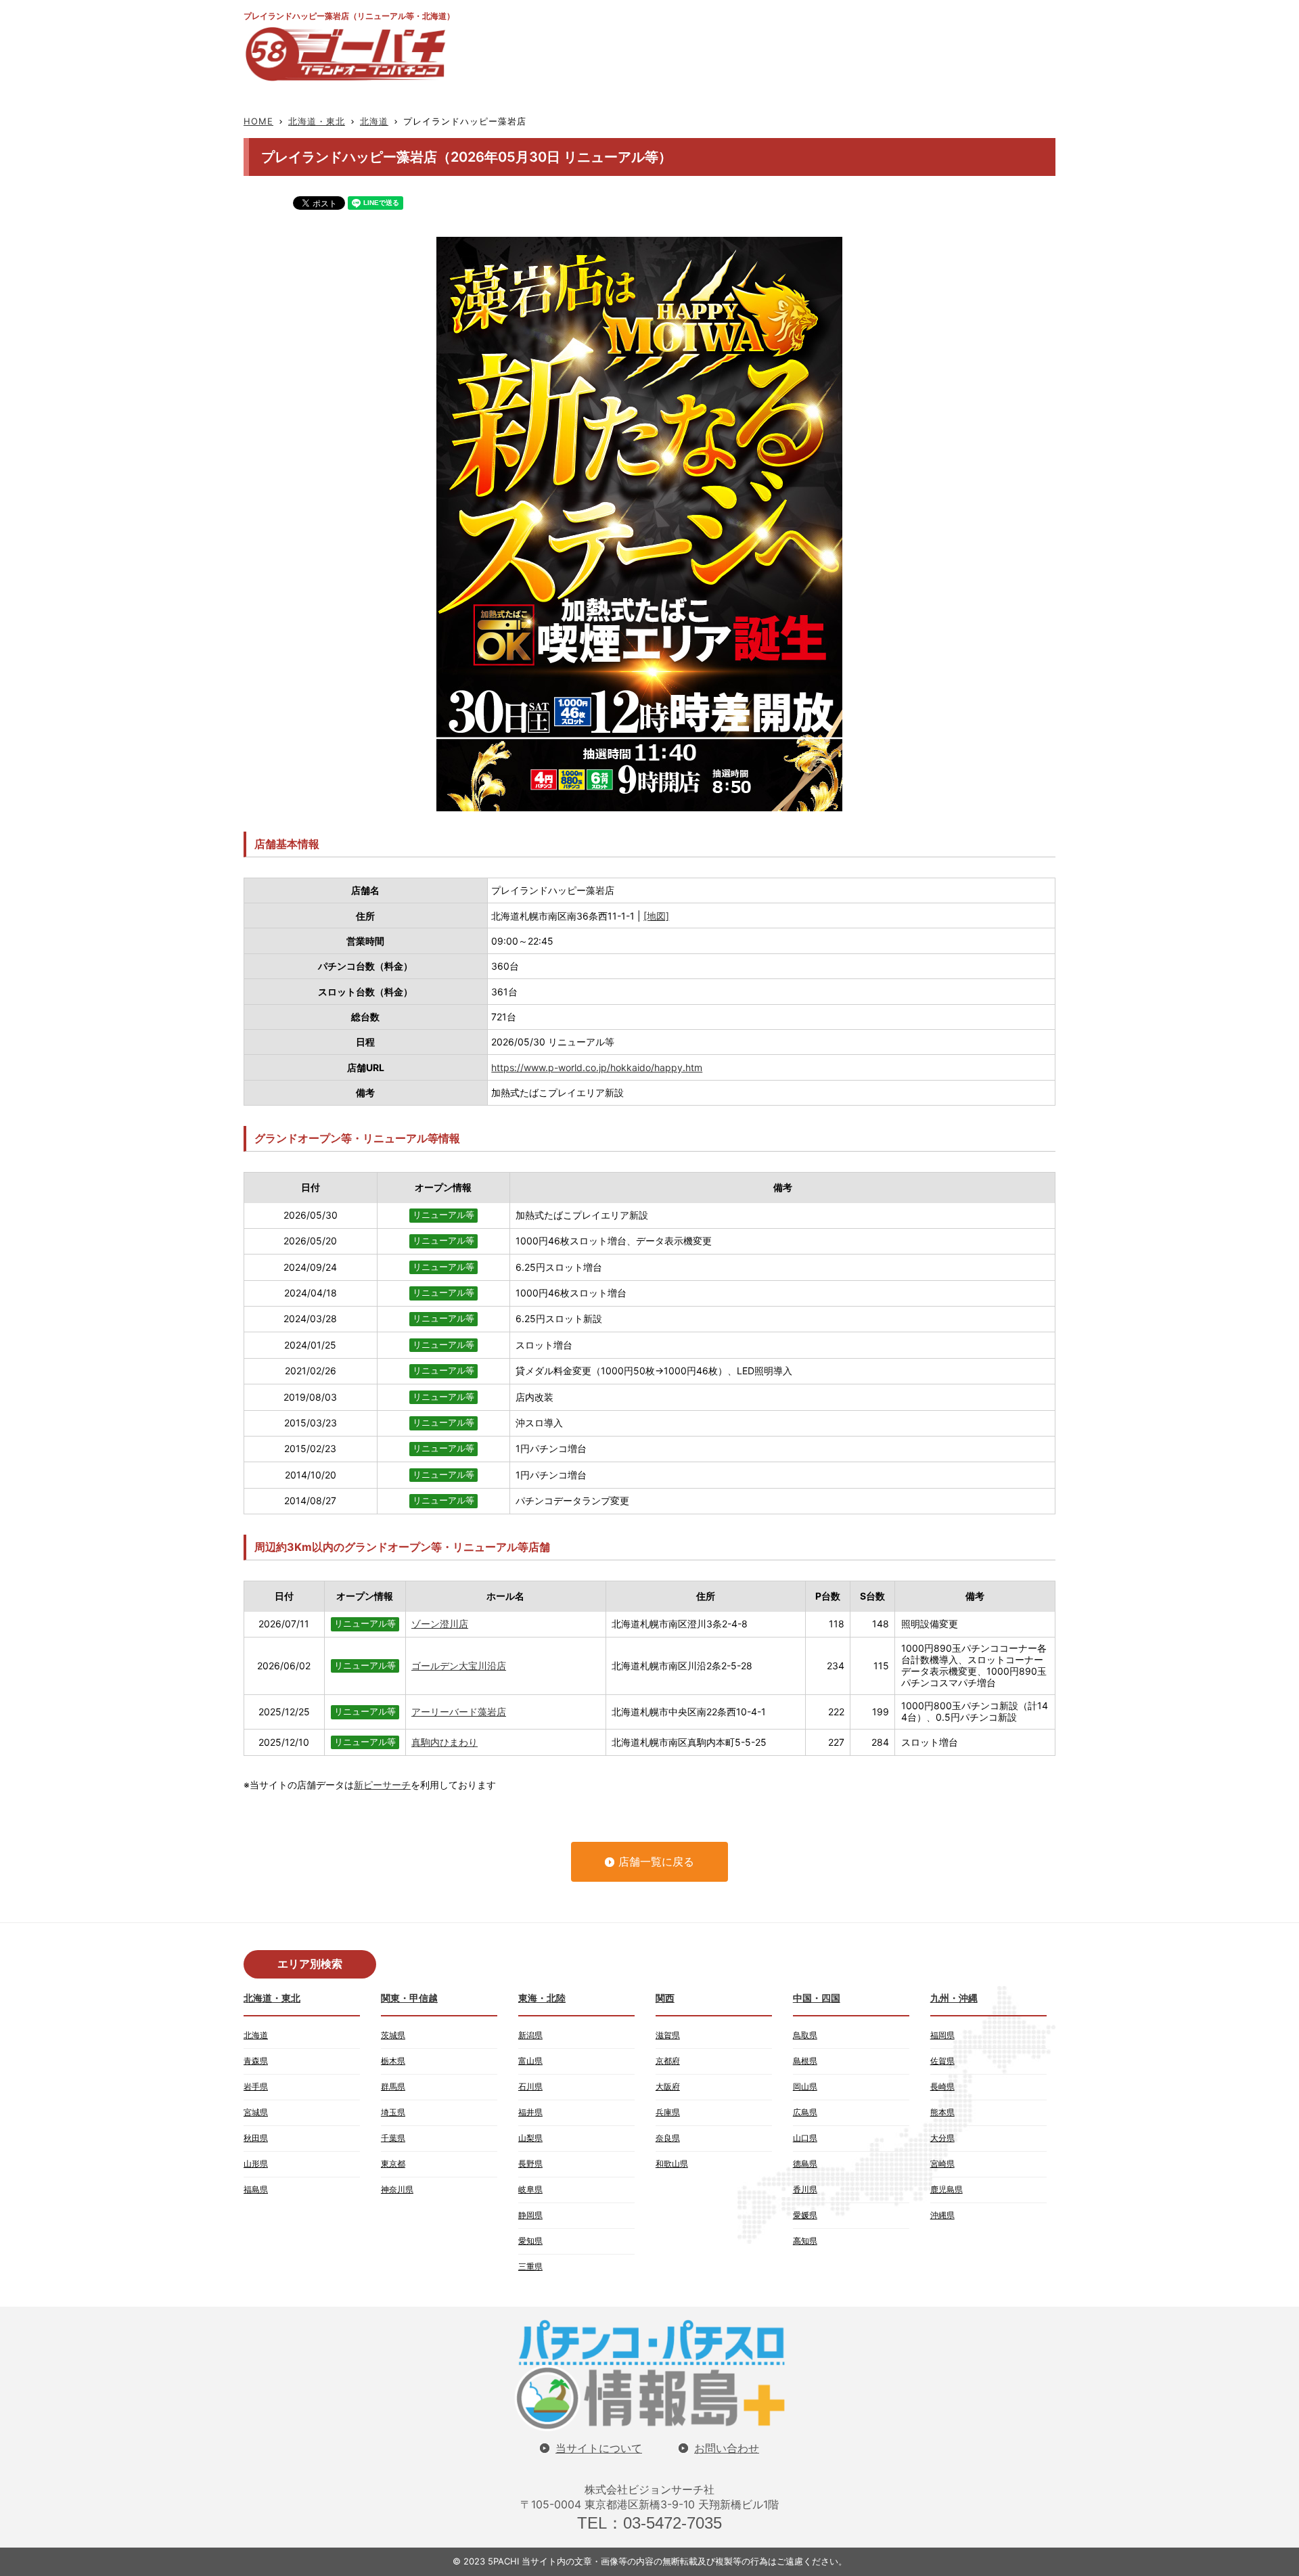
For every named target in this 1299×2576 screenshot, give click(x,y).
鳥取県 (805, 2035)
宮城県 (256, 2112)
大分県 (942, 2138)
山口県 (805, 2138)
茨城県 (393, 2035)
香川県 (805, 2189)
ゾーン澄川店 (440, 1624)
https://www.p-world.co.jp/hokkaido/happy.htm (597, 1067)
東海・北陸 (542, 1998)
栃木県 (393, 2061)
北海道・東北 (317, 121)
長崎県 (942, 2086)
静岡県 (530, 2215)
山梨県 (530, 2138)
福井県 (530, 2112)
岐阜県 (530, 2189)
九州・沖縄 (954, 1998)
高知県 (805, 2241)
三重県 (530, 2266)
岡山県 (805, 2086)
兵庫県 (668, 2112)
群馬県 (393, 2086)
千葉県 (393, 2138)
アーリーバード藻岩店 (459, 1712)
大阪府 (668, 2086)
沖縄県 (942, 2215)
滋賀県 (668, 2035)
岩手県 (256, 2086)
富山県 (530, 2061)
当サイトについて (599, 2448)
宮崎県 (942, 2164)
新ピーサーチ (382, 1785)
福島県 (256, 2189)
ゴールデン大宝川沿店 (459, 1666)
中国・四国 (817, 1998)
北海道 (374, 121)
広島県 (805, 2112)
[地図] (656, 916)
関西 (665, 1998)
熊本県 (942, 2112)
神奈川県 (397, 2189)
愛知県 (530, 2241)
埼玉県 (393, 2112)
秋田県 (256, 2138)
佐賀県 (942, 2061)
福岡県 (942, 2035)
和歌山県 (672, 2164)
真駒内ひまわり (445, 1742)
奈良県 (668, 2138)
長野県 (530, 2164)
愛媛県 (805, 2215)
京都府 (668, 2061)
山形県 (256, 2164)
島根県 (805, 2061)
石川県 (530, 2086)
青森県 (256, 2061)
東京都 (393, 2164)
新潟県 (530, 2035)
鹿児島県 (947, 2189)
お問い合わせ (727, 2448)
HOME (258, 121)
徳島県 (805, 2164)
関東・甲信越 (409, 1998)
